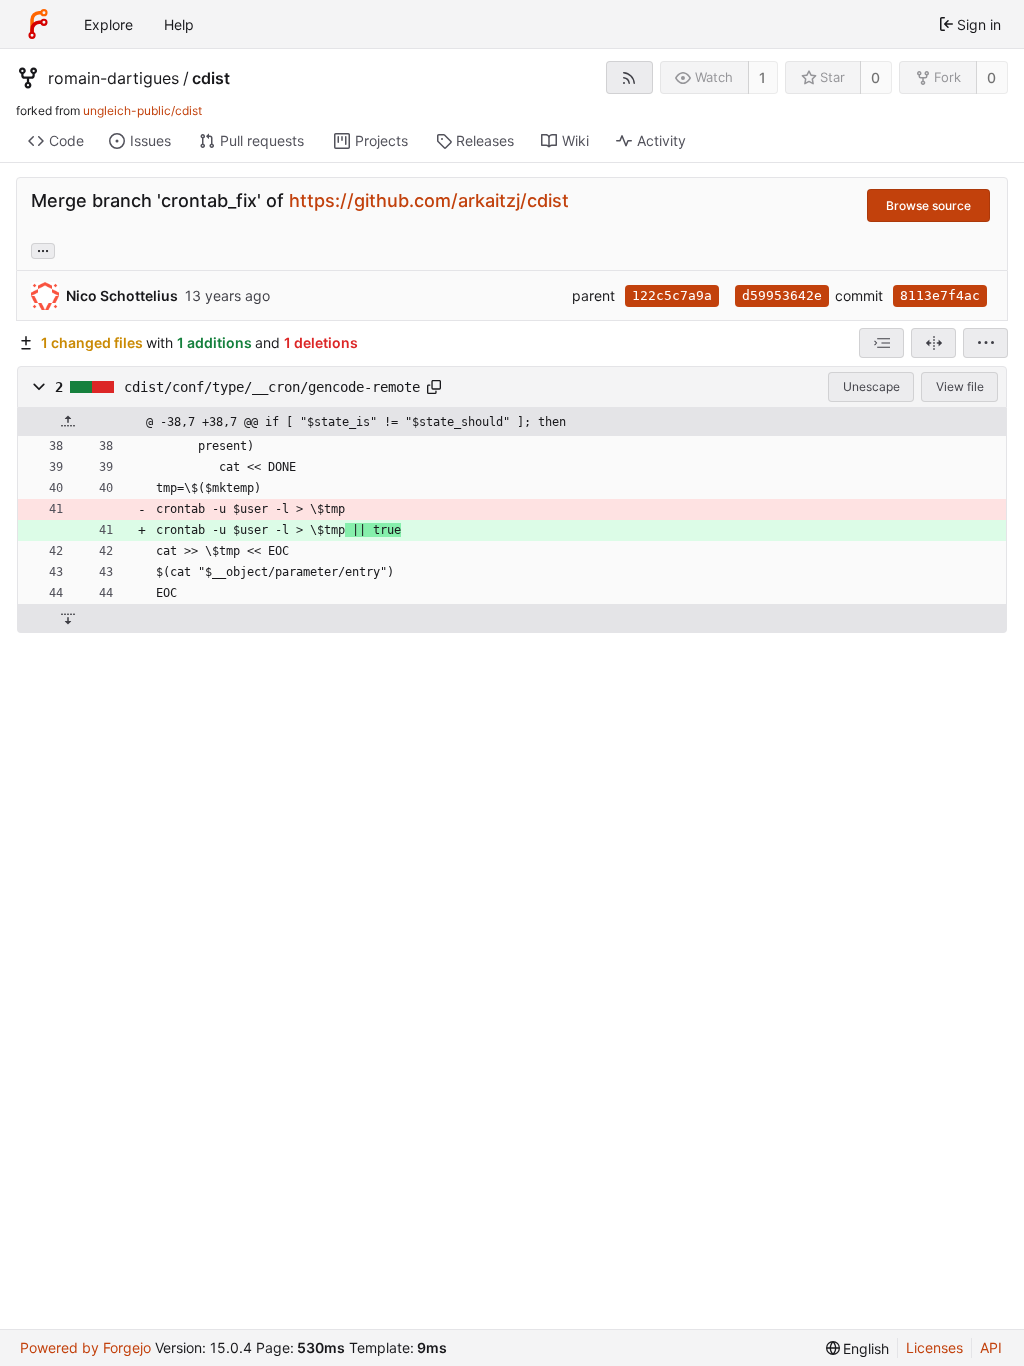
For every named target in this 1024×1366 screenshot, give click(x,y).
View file (960, 386)
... (43, 249)
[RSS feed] (629, 77)
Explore (108, 24)
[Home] (38, 24)
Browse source (928, 205)
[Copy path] (434, 387)
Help (179, 24)
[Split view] (933, 343)
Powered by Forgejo (85, 1347)
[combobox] (881, 343)
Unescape (871, 386)
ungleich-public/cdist (142, 110)
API (991, 1347)
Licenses (934, 1347)
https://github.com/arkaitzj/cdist (429, 200)
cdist (211, 78)
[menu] (985, 343)
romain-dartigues (113, 78)
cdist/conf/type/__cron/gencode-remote (272, 387)
